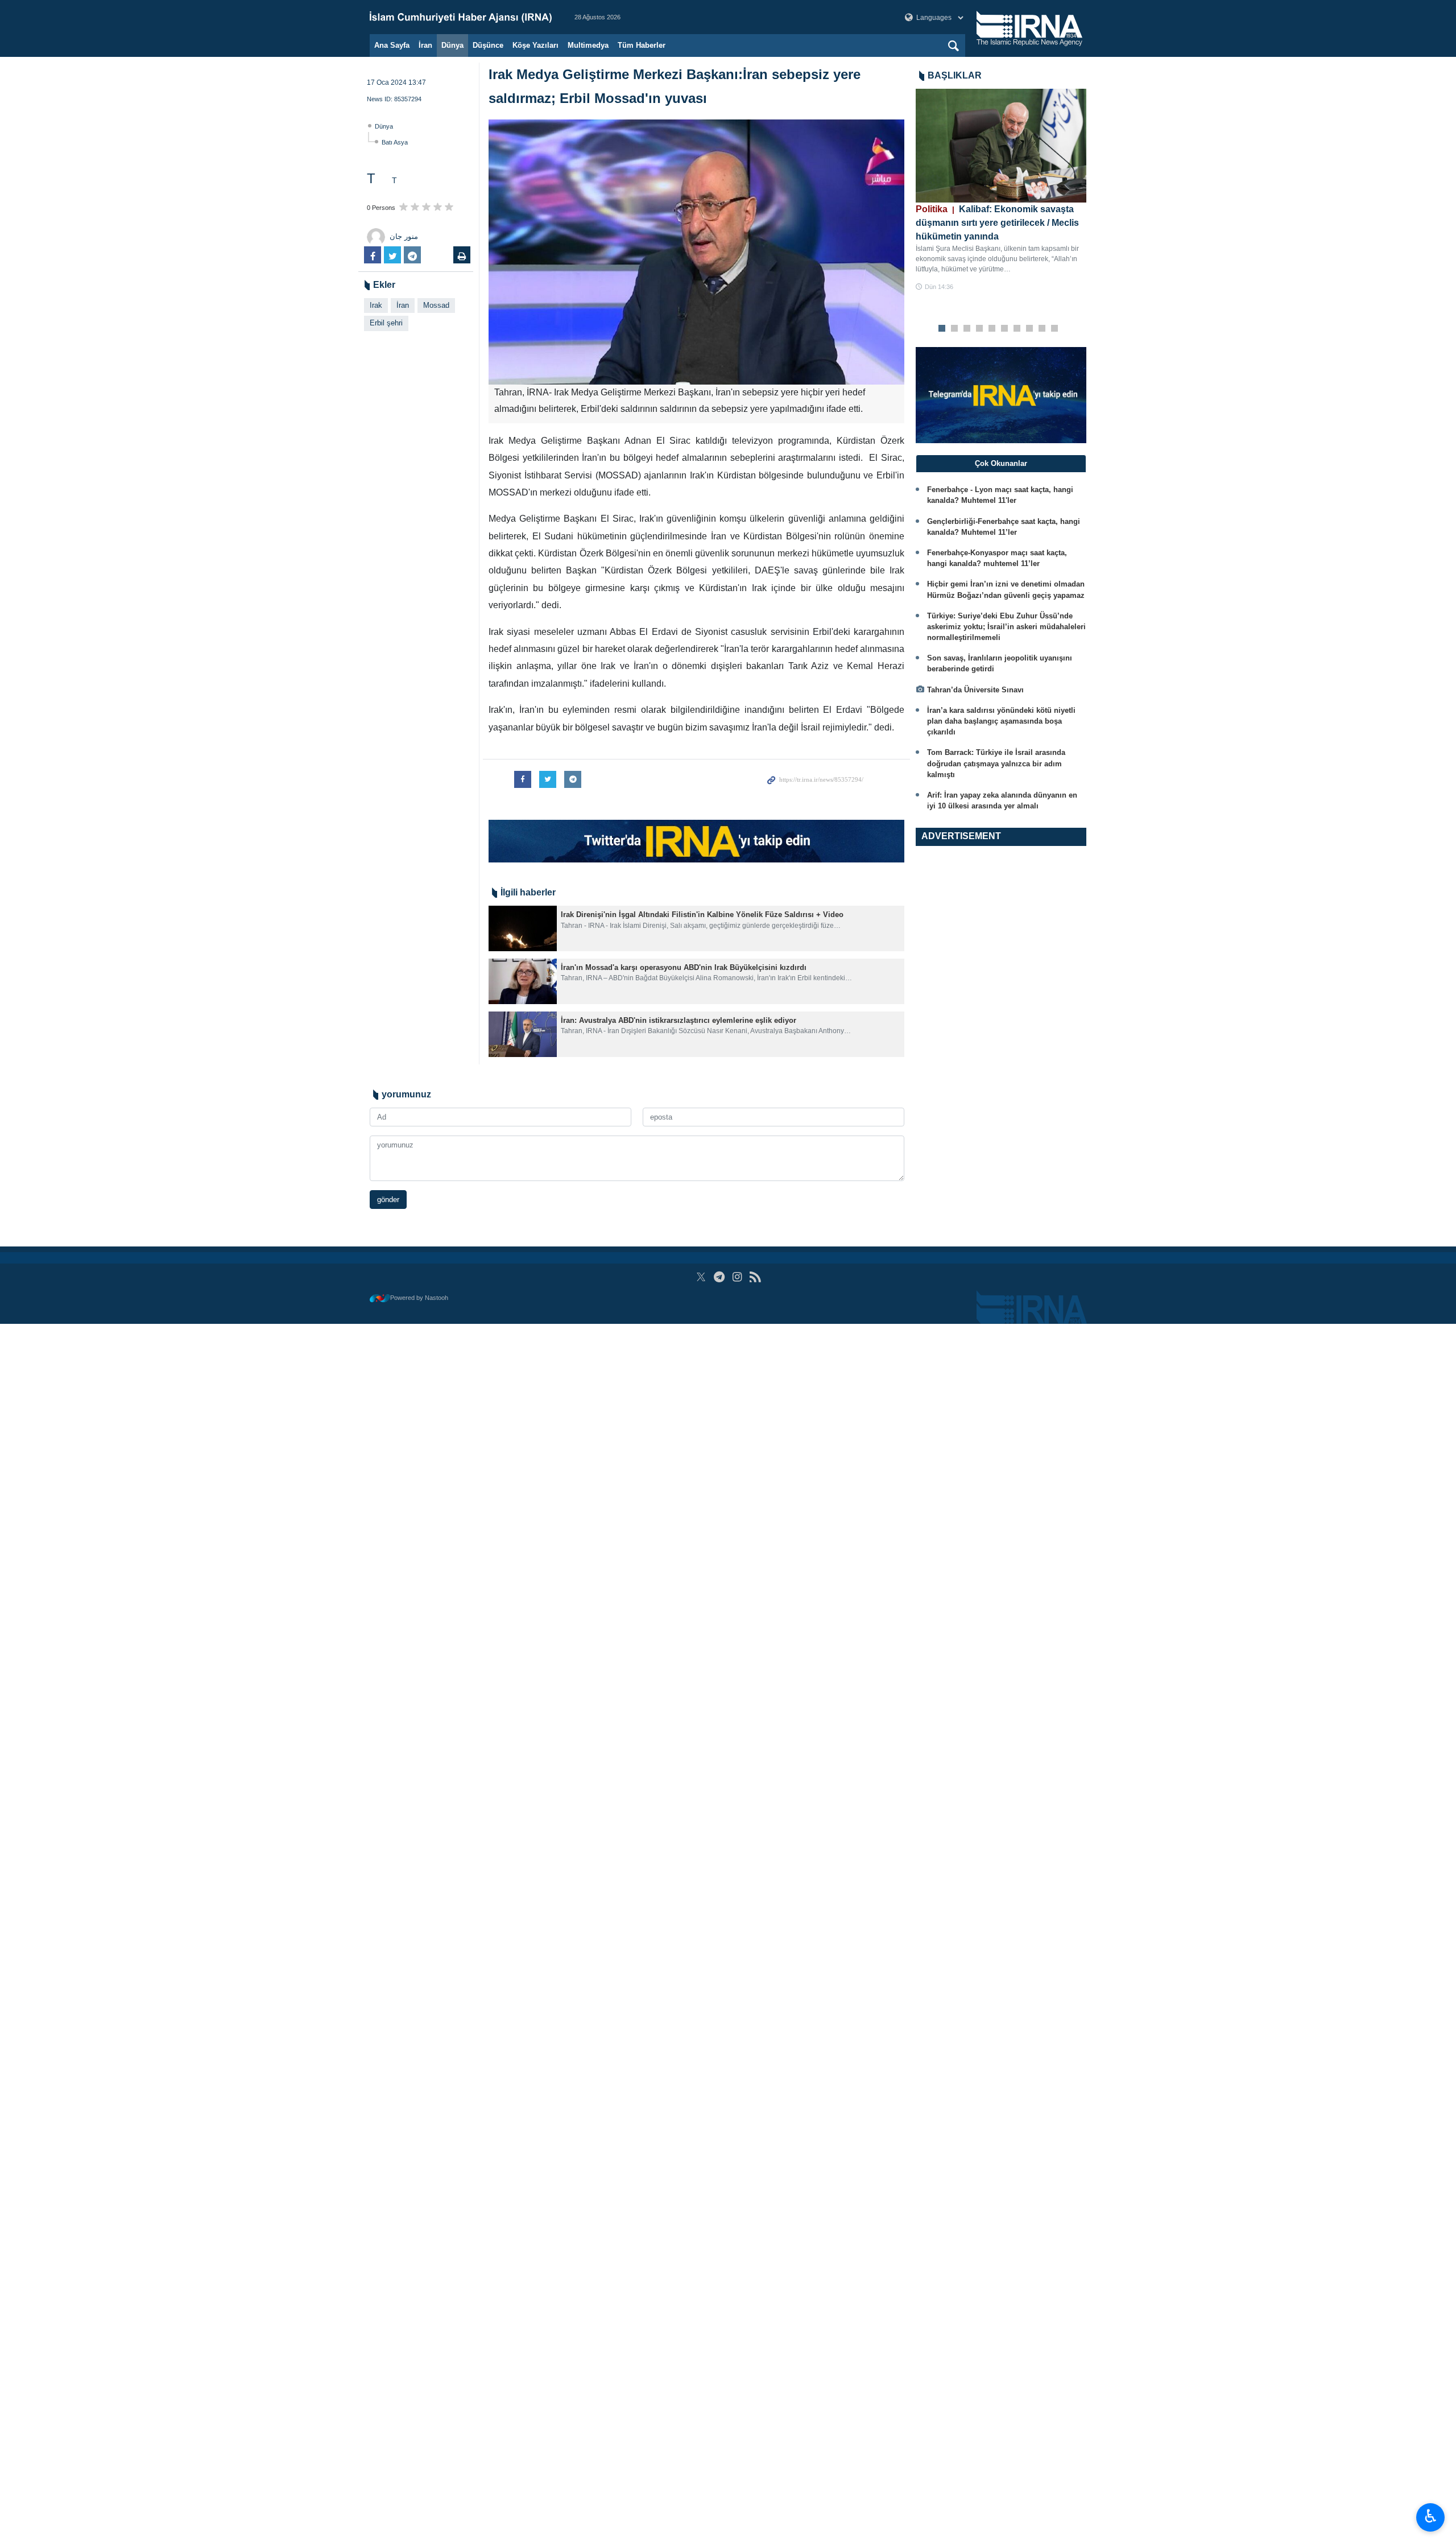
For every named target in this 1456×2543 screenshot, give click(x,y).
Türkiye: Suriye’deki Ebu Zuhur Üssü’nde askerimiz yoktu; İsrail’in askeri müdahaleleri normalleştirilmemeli (1006, 627)
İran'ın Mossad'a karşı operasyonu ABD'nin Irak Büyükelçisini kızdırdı (684, 967)
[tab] (1001, 464)
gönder (388, 1200)
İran (425, 45)
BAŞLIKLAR (955, 75)
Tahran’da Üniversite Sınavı (975, 690)
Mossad (436, 305)
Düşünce (488, 45)
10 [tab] (1054, 329)
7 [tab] (1017, 329)
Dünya (452, 45)
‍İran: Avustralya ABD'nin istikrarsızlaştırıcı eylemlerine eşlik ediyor (679, 1020)
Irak (376, 305)
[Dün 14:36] (1001, 146)
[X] (701, 1277)
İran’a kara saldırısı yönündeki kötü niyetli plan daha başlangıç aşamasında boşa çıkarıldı (1001, 721)
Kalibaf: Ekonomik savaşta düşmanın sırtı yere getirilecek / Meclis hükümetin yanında (997, 223)
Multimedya (588, 45)
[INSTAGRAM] (737, 1277)
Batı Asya (395, 142)
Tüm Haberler (642, 45)
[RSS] (755, 1277)
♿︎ (1431, 2516)
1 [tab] (942, 329)
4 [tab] (980, 329)
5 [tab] (992, 329)
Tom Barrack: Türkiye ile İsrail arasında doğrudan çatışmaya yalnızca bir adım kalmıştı (996, 763)
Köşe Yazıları (535, 45)
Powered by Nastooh (419, 1298)
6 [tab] (1005, 329)
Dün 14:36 (939, 287)
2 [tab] (955, 329)
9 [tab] (1042, 329)
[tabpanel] (1001, 190)
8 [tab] (1030, 329)
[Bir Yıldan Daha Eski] (523, 928)
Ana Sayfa (392, 45)
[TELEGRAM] (719, 1277)
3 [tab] (967, 329)
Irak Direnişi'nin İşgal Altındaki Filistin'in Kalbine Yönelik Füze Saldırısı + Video (702, 915)
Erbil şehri (386, 323)
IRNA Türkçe (461, 17)
